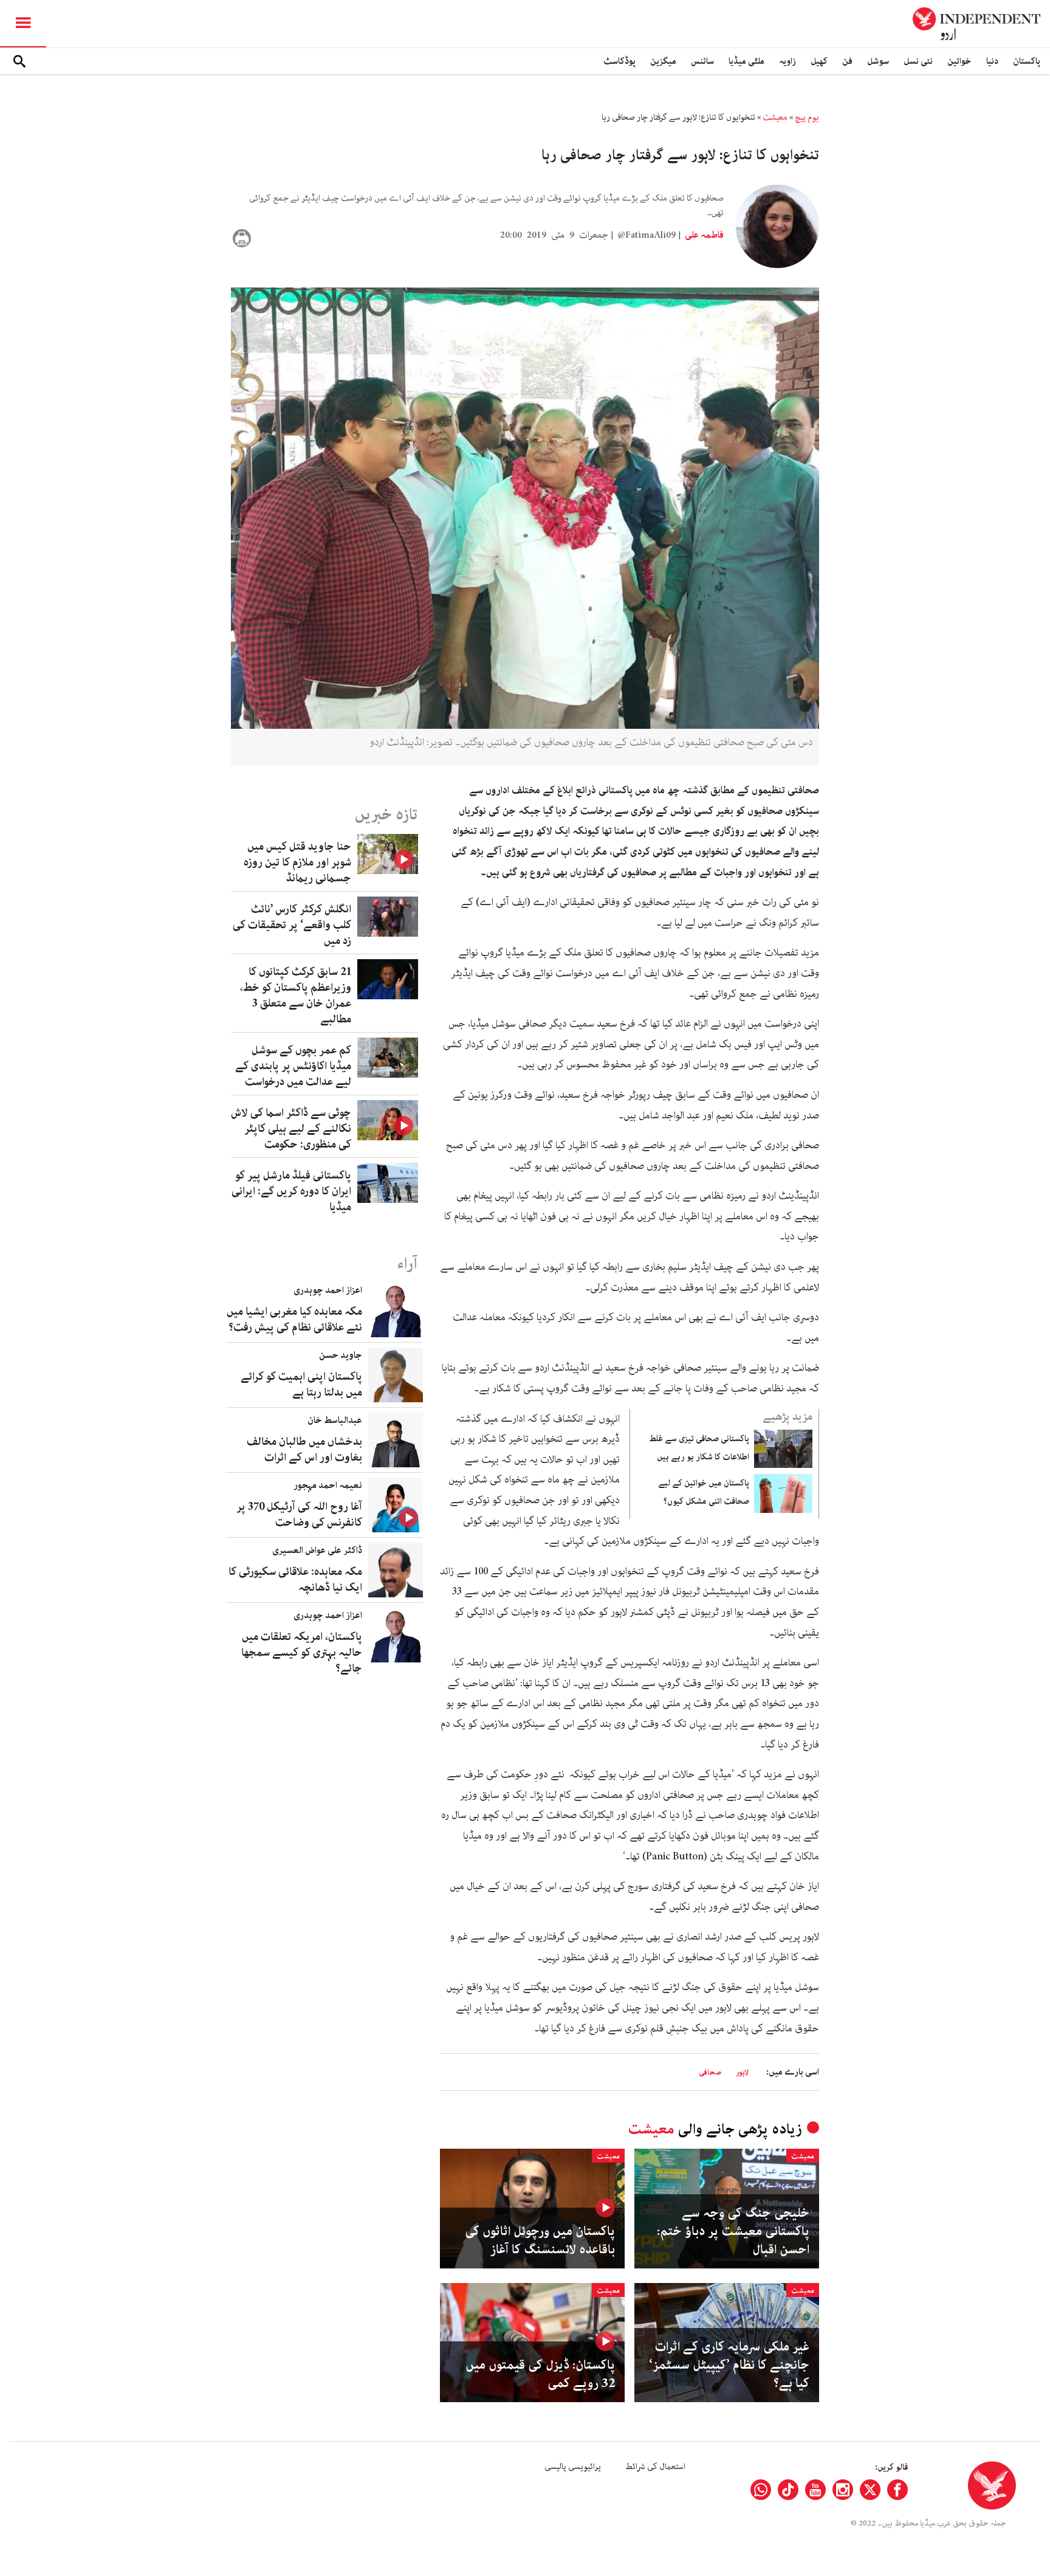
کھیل (819, 61)
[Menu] (23, 24)
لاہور (742, 2072)
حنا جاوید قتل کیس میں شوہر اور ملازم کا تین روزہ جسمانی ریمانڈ (297, 863)
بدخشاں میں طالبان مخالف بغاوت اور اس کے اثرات (304, 1450)
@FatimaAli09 (647, 235)
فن (847, 61)
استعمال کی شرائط (655, 2467)
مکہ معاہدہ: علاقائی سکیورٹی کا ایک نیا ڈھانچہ (295, 1580)
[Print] (242, 238)
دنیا (992, 61)
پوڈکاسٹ (619, 61)
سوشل (878, 61)
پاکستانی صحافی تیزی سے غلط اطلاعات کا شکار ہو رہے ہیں (699, 1448)
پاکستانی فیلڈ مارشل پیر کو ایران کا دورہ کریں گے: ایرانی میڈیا (291, 1191)
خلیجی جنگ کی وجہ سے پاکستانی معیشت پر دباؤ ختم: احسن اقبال (733, 2231)
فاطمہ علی (703, 235)
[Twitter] (870, 2490)
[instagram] (843, 2490)
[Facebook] (897, 2490)
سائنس (702, 61)
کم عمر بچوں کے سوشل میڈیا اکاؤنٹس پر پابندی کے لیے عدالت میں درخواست (293, 1066)
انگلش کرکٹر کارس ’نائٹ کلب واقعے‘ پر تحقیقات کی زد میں (292, 925)
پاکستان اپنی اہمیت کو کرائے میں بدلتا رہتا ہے (301, 1385)
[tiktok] (788, 2490)
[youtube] (815, 2490)
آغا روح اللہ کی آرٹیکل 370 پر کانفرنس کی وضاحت (299, 1515)
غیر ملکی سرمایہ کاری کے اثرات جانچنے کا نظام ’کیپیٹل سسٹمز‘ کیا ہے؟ (729, 2365)
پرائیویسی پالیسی (573, 2467)
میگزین (663, 61)
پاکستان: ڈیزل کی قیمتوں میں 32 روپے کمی (540, 2374)
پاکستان (1027, 61)
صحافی (710, 2072)
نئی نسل (918, 61)
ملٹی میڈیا (746, 61)
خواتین (959, 61)
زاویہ (787, 61)
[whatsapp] (761, 2490)
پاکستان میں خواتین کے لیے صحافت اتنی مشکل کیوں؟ (704, 1492)
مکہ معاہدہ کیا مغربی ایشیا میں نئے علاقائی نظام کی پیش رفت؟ (294, 1320)
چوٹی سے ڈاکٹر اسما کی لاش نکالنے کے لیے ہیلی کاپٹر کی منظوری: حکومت (291, 1129)
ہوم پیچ (807, 117)
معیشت (775, 117)
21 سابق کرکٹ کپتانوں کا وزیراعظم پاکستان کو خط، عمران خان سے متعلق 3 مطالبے (296, 996)
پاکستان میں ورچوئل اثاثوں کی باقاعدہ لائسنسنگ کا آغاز (540, 2240)
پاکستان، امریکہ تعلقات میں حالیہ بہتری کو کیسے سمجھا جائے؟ (302, 1653)
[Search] (19, 61)
